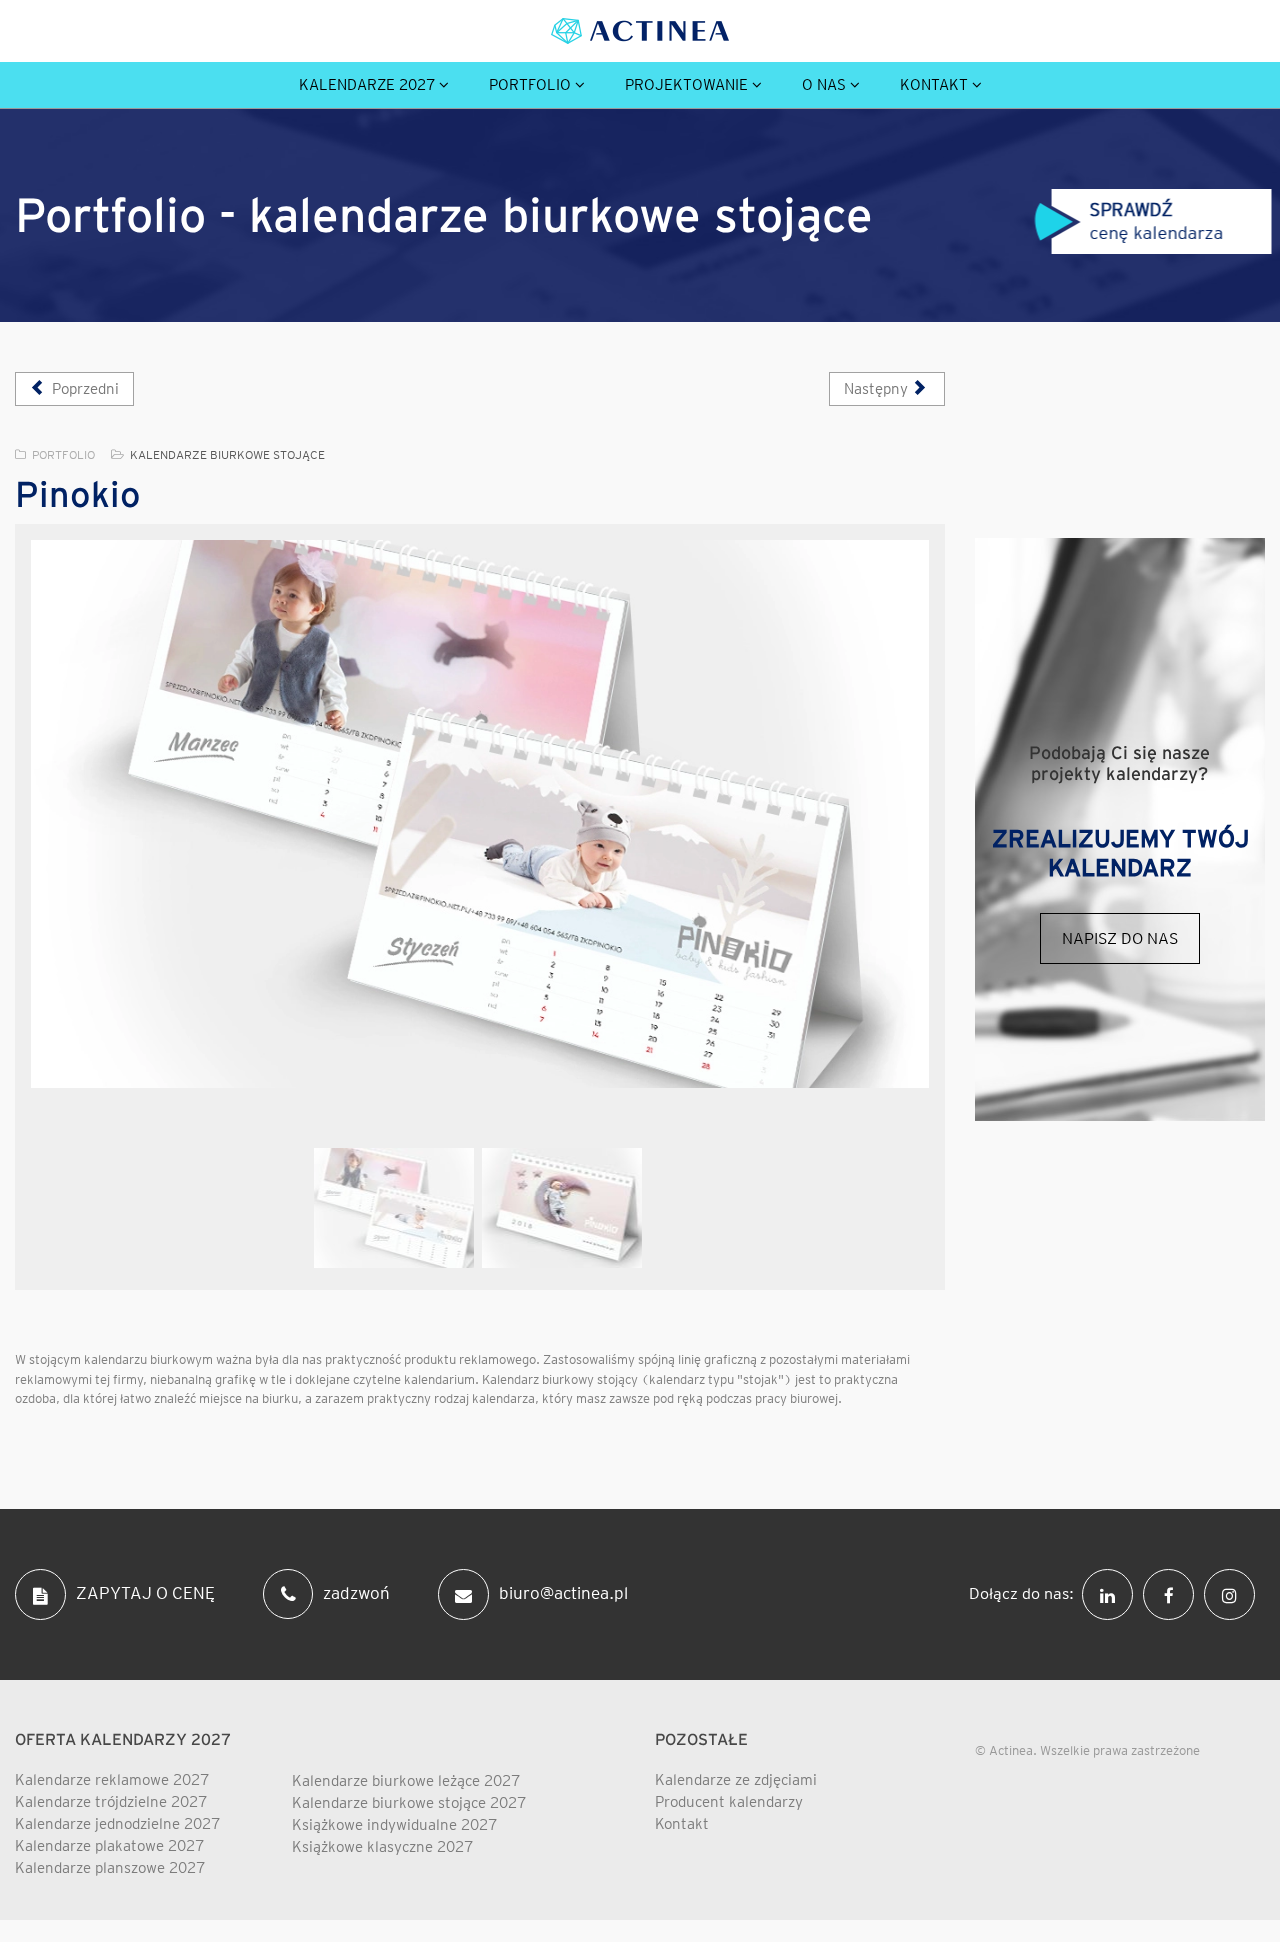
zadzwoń (356, 1593)
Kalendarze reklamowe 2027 (112, 1780)
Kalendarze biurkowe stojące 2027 (409, 1803)
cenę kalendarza (1157, 221)
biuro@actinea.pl (563, 1593)
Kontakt (934, 85)
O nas (824, 85)
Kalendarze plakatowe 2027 (109, 1846)
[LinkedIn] (1112, 1593)
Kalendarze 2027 (367, 85)
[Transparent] (394, 1208)
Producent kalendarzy (729, 1802)
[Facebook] (1173, 1593)
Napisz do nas (1120, 938)
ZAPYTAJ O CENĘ (145, 1593)
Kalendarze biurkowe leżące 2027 (406, 1781)
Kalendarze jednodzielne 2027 (117, 1824)
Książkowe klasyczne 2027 (382, 1847)
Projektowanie (686, 85)
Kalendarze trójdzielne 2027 (111, 1802)
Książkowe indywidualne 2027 (394, 1825)
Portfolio (530, 85)
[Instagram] (1234, 1593)
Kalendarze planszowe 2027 (110, 1868)
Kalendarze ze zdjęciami (736, 1780)
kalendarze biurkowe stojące (227, 454)
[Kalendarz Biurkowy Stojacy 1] (480, 814)
